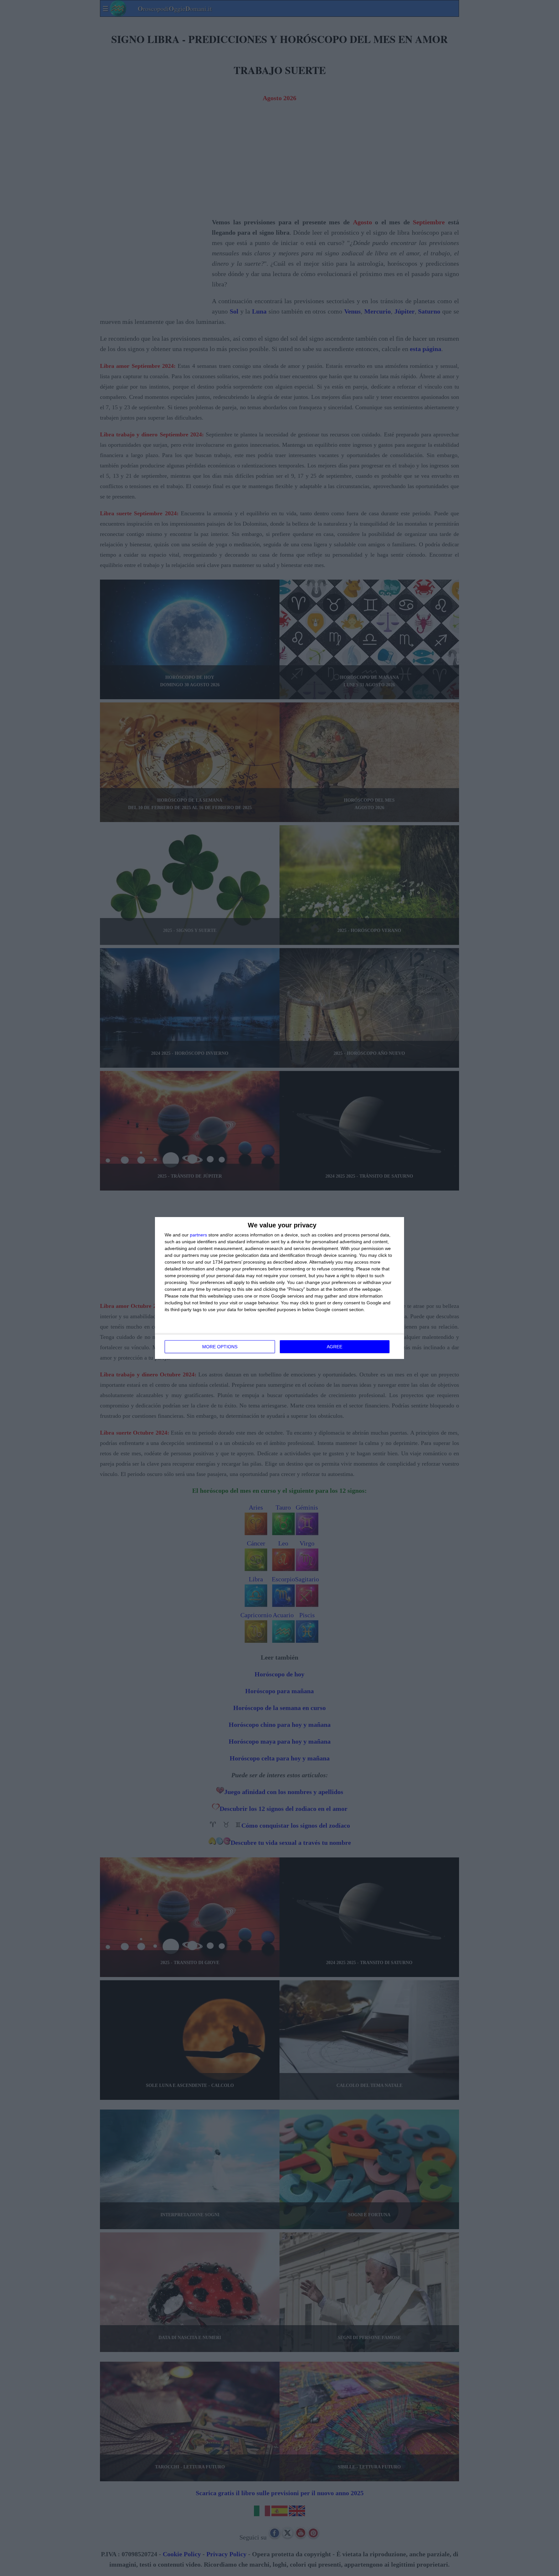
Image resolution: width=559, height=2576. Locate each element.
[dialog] (279, 1288)
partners (198, 1235)
